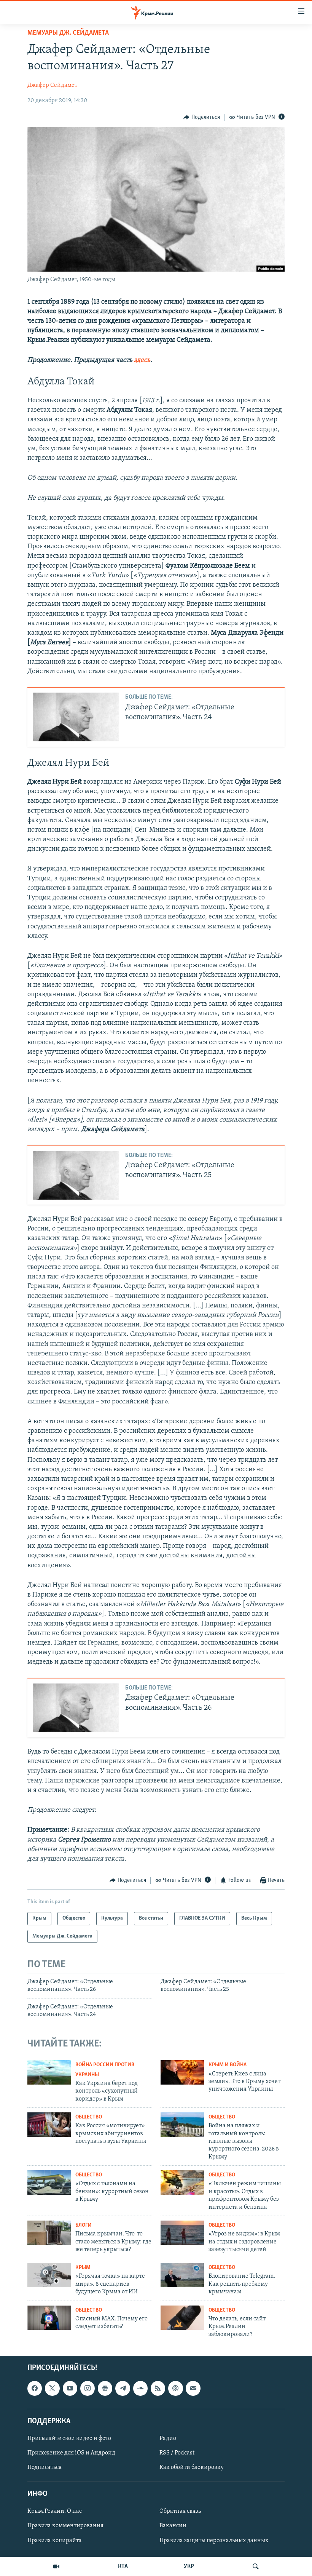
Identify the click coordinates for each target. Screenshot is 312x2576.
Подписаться (45, 2467)
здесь (142, 360)
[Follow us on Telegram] (123, 2388)
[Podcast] (175, 2388)
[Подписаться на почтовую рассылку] (193, 2388)
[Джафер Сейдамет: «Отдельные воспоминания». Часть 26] (76, 1708)
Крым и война (228, 2065)
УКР (189, 2566)
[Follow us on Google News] (105, 2388)
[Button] (202, 117)
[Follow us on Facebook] (35, 2388)
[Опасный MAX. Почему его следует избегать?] (49, 2318)
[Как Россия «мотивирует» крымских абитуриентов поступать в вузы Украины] (49, 2125)
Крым (83, 2268)
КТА (123, 2566)
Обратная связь (180, 2511)
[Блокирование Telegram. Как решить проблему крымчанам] (182, 2275)
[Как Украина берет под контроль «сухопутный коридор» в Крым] (49, 2072)
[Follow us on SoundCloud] (140, 2388)
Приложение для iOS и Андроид (71, 2453)
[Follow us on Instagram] (88, 2388)
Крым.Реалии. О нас (55, 2511)
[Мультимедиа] (56, 2566)
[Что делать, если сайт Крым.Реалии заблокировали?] (182, 2318)
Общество (89, 2117)
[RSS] (158, 2388)
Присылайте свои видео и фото (69, 2438)
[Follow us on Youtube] (70, 2388)
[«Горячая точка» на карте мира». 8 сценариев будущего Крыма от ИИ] (49, 2275)
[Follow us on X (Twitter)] (52, 2388)
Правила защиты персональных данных (214, 2541)
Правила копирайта (55, 2541)
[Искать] (256, 2566)
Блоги (84, 2225)
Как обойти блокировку (192, 2467)
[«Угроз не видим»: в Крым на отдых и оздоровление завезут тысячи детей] (182, 2233)
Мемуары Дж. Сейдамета (68, 33)
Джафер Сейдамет (52, 85)
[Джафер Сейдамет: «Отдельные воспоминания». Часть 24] (76, 717)
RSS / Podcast (177, 2453)
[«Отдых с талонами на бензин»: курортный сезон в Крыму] (49, 2182)
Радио (168, 2438)
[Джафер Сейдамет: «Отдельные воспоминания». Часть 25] (76, 1175)
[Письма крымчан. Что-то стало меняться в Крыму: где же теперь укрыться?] (49, 2233)
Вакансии (173, 2526)
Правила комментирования (65, 2526)
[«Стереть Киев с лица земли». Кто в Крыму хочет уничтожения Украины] (182, 2072)
